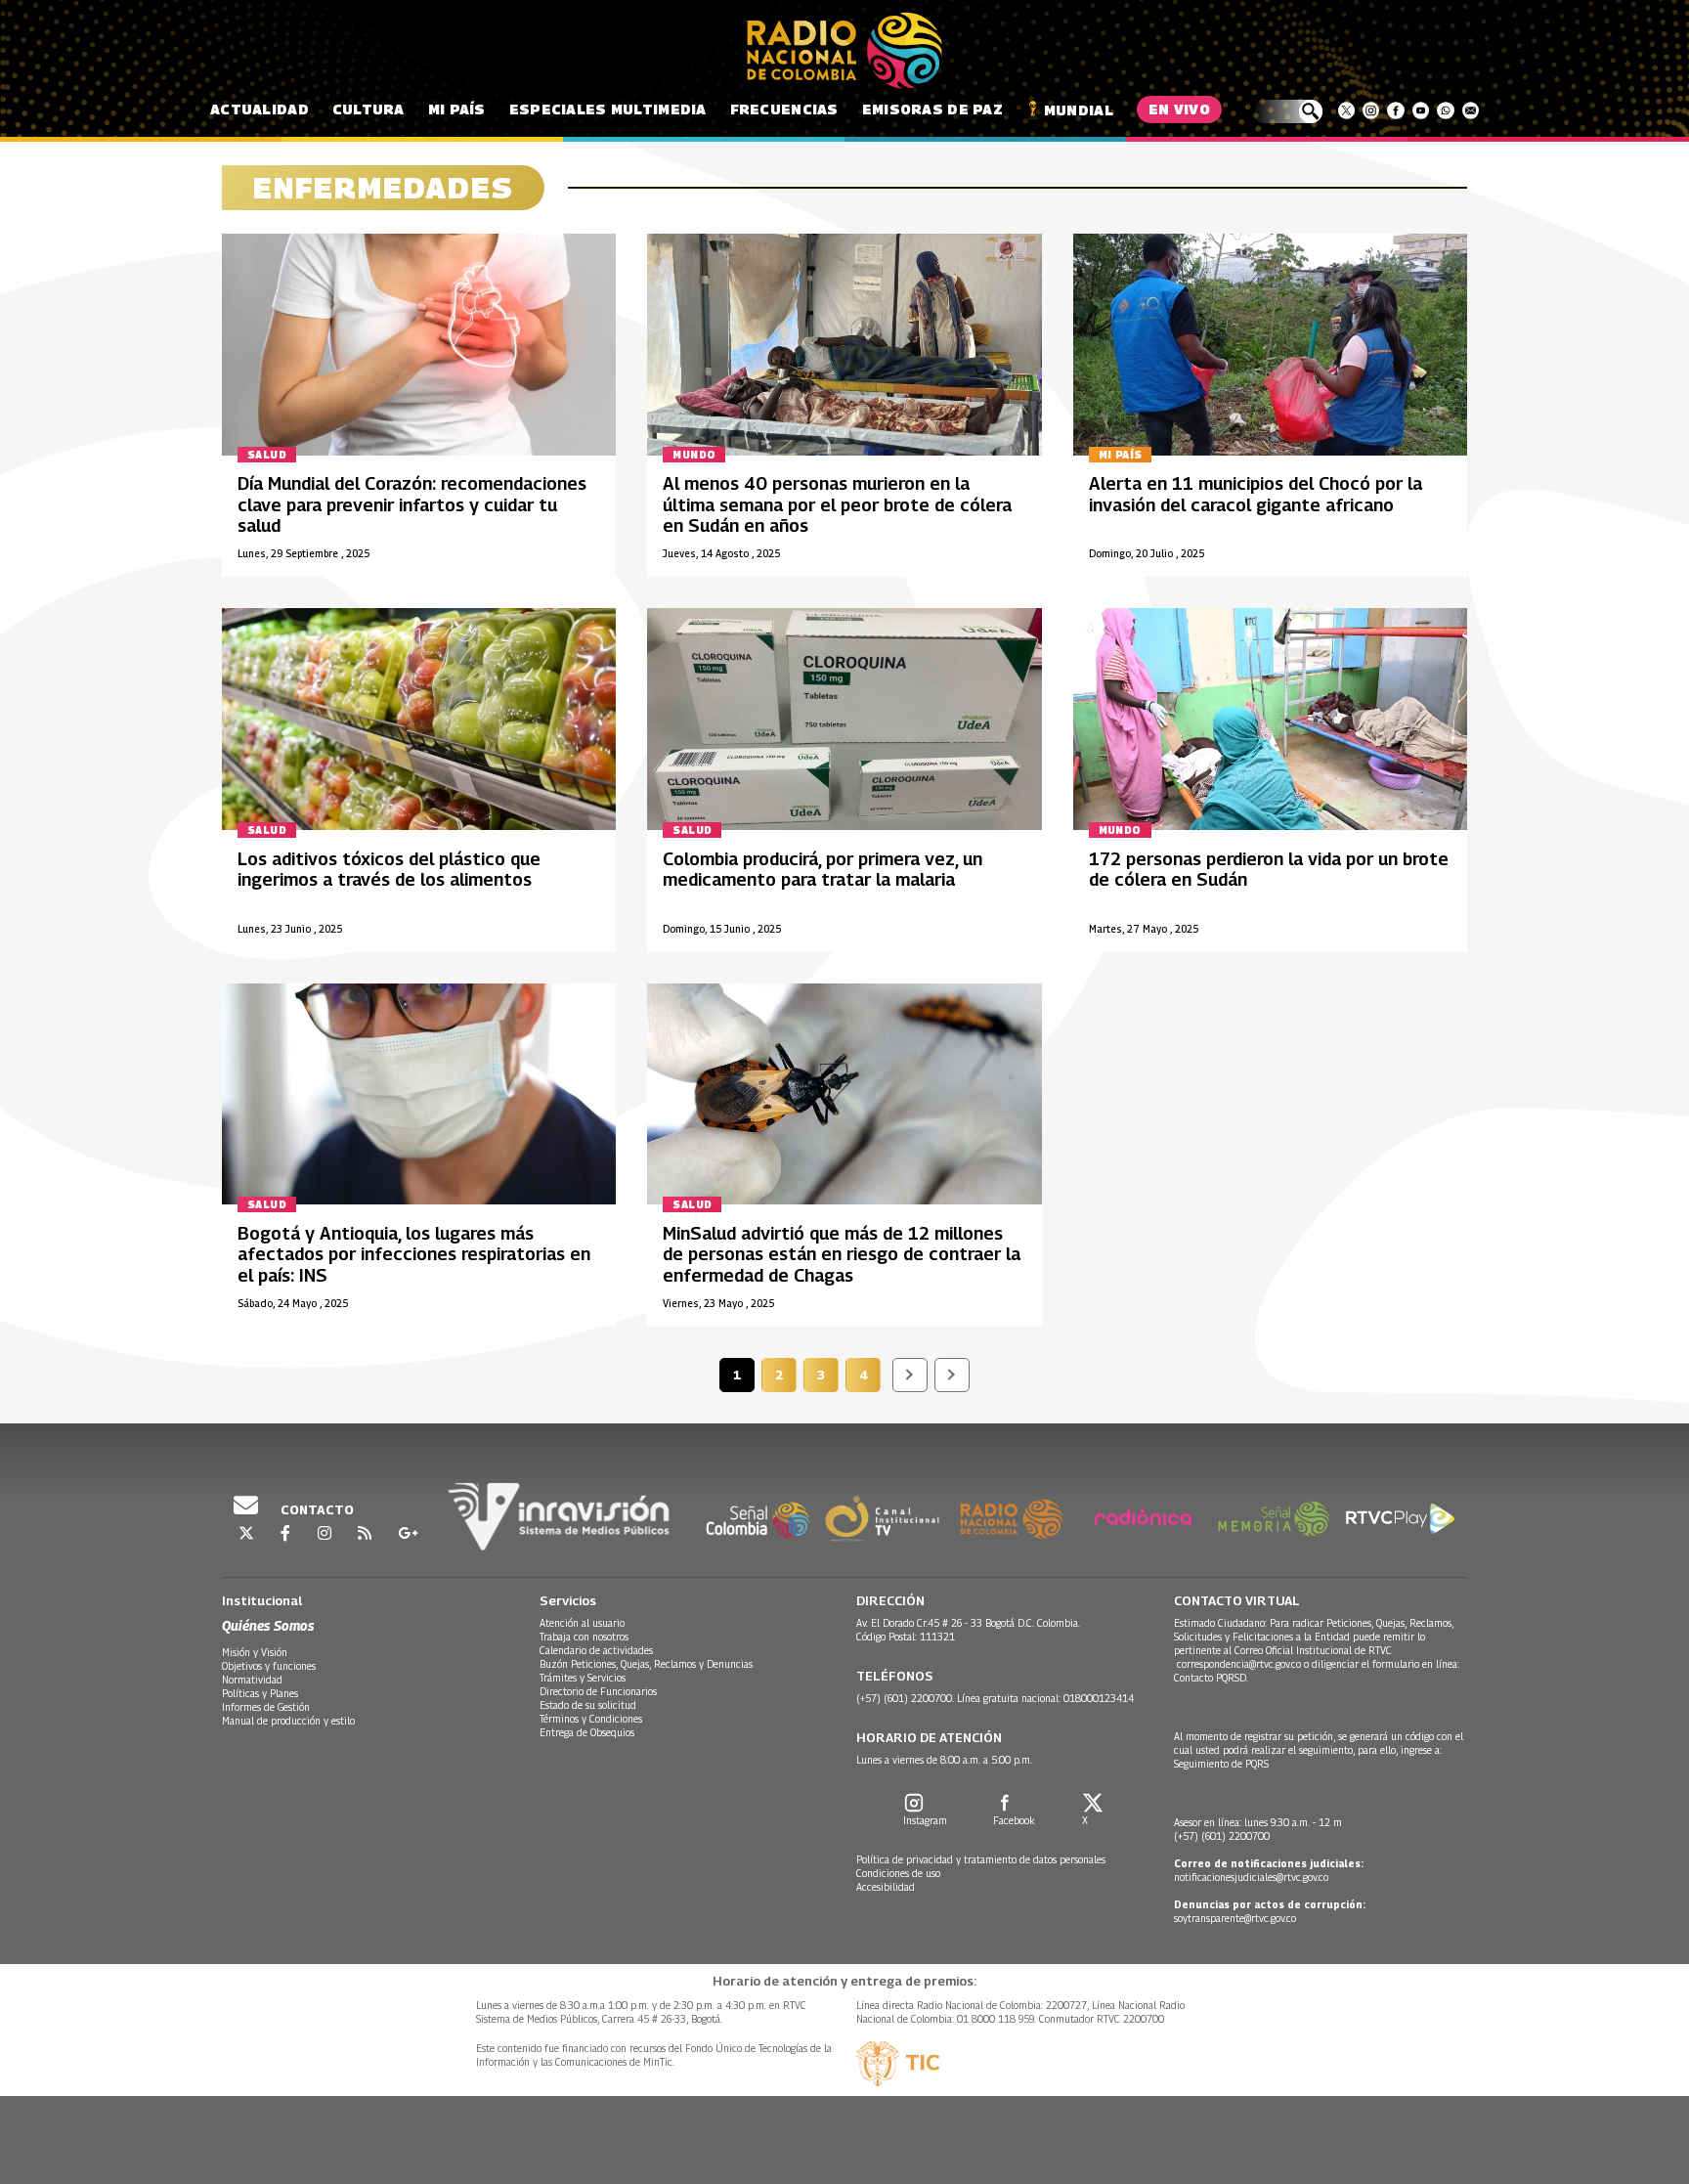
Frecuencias (784, 109)
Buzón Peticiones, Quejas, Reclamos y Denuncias (646, 1664)
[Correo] (1471, 110)
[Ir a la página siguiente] (910, 1375)
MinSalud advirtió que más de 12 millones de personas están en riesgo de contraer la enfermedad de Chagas (842, 1254)
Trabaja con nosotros (584, 1637)
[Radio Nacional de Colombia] (844, 51)
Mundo (694, 455)
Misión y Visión (255, 1652)
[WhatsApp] (1445, 110)
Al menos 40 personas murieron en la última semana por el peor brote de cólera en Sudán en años (837, 504)
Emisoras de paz (932, 109)
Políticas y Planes (260, 1693)
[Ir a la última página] (952, 1375)
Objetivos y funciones (269, 1666)
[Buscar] (1288, 111)
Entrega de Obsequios (587, 1732)
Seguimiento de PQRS (1221, 1764)
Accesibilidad (886, 1887)
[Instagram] (1371, 110)
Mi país (457, 109)
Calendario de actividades (596, 1650)
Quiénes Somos (268, 1625)
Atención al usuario (582, 1623)
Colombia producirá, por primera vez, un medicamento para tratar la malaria (823, 870)
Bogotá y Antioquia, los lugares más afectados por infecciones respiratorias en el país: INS (414, 1254)
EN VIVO (1179, 109)
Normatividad (252, 1680)
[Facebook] (1395, 110)
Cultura (368, 109)
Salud (267, 455)
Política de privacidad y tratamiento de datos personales (981, 1859)
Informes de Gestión (266, 1707)
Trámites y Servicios (583, 1678)
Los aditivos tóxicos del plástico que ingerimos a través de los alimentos (389, 870)
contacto (316, 1509)
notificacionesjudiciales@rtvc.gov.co (1251, 1877)
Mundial (1079, 110)
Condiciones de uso (898, 1873)
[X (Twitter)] (1346, 110)
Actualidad (260, 109)
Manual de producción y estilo (288, 1721)
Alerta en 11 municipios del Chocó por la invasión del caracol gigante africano (1256, 494)
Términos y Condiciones (591, 1719)
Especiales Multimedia (608, 109)
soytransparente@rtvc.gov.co (1235, 1918)
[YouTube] (1421, 110)
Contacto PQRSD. (1213, 1678)
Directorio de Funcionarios (598, 1691)
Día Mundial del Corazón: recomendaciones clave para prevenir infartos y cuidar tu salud (412, 504)
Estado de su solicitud (588, 1705)
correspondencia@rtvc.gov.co (1239, 1664)
